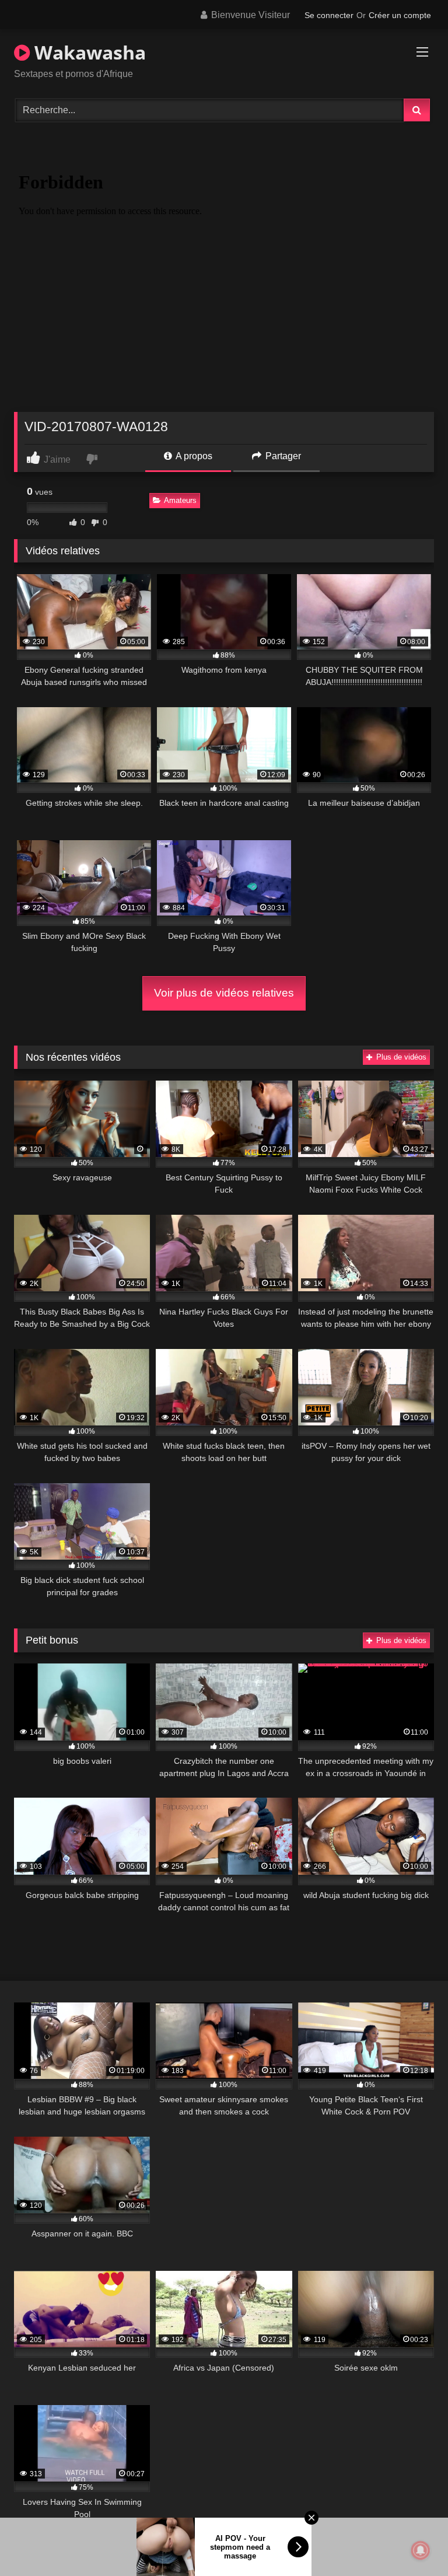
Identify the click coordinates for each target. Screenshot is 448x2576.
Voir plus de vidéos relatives (224, 993)
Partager (282, 456)
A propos (193, 456)
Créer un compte (400, 15)
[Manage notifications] (421, 2550)
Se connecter (329, 15)
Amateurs (180, 500)
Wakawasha (88, 52)
